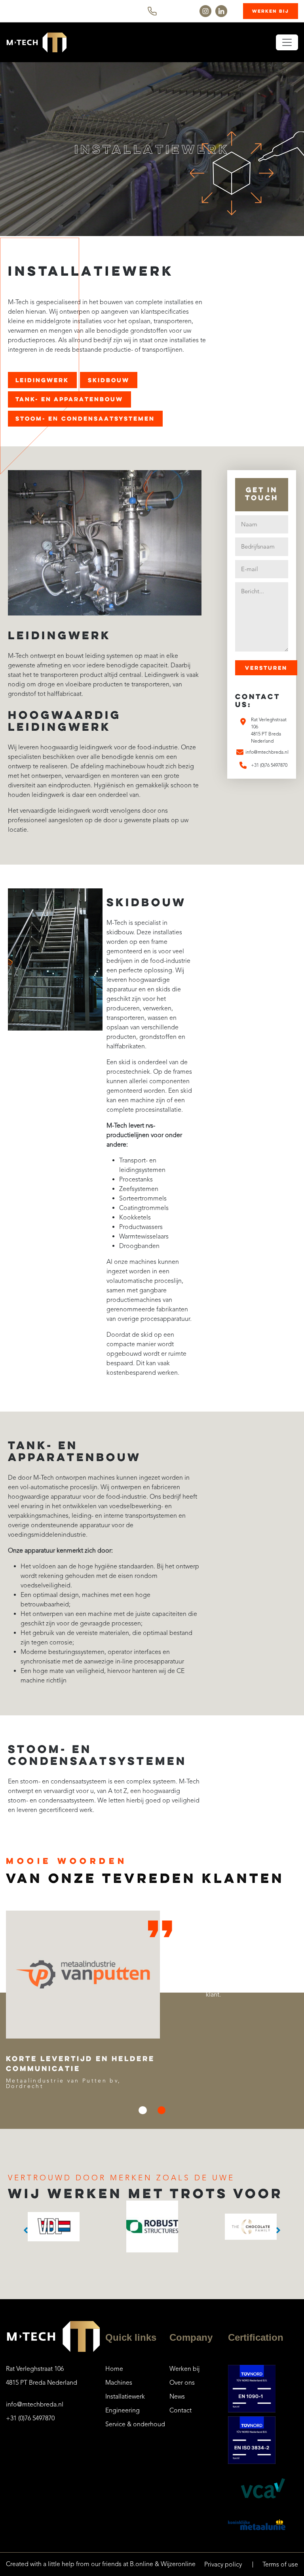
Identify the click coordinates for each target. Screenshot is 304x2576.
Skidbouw (109, 380)
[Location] (243, 722)
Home (114, 2369)
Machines (119, 2383)
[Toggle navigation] (287, 42)
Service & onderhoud (135, 2424)
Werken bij (271, 11)
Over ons (182, 2383)
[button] (142, 2110)
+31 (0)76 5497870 (30, 2418)
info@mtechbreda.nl (35, 2405)
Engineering (123, 2410)
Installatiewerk (125, 2397)
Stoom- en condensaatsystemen (85, 418)
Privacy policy (223, 2565)
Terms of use (280, 2565)
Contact (180, 2410)
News (177, 2397)
